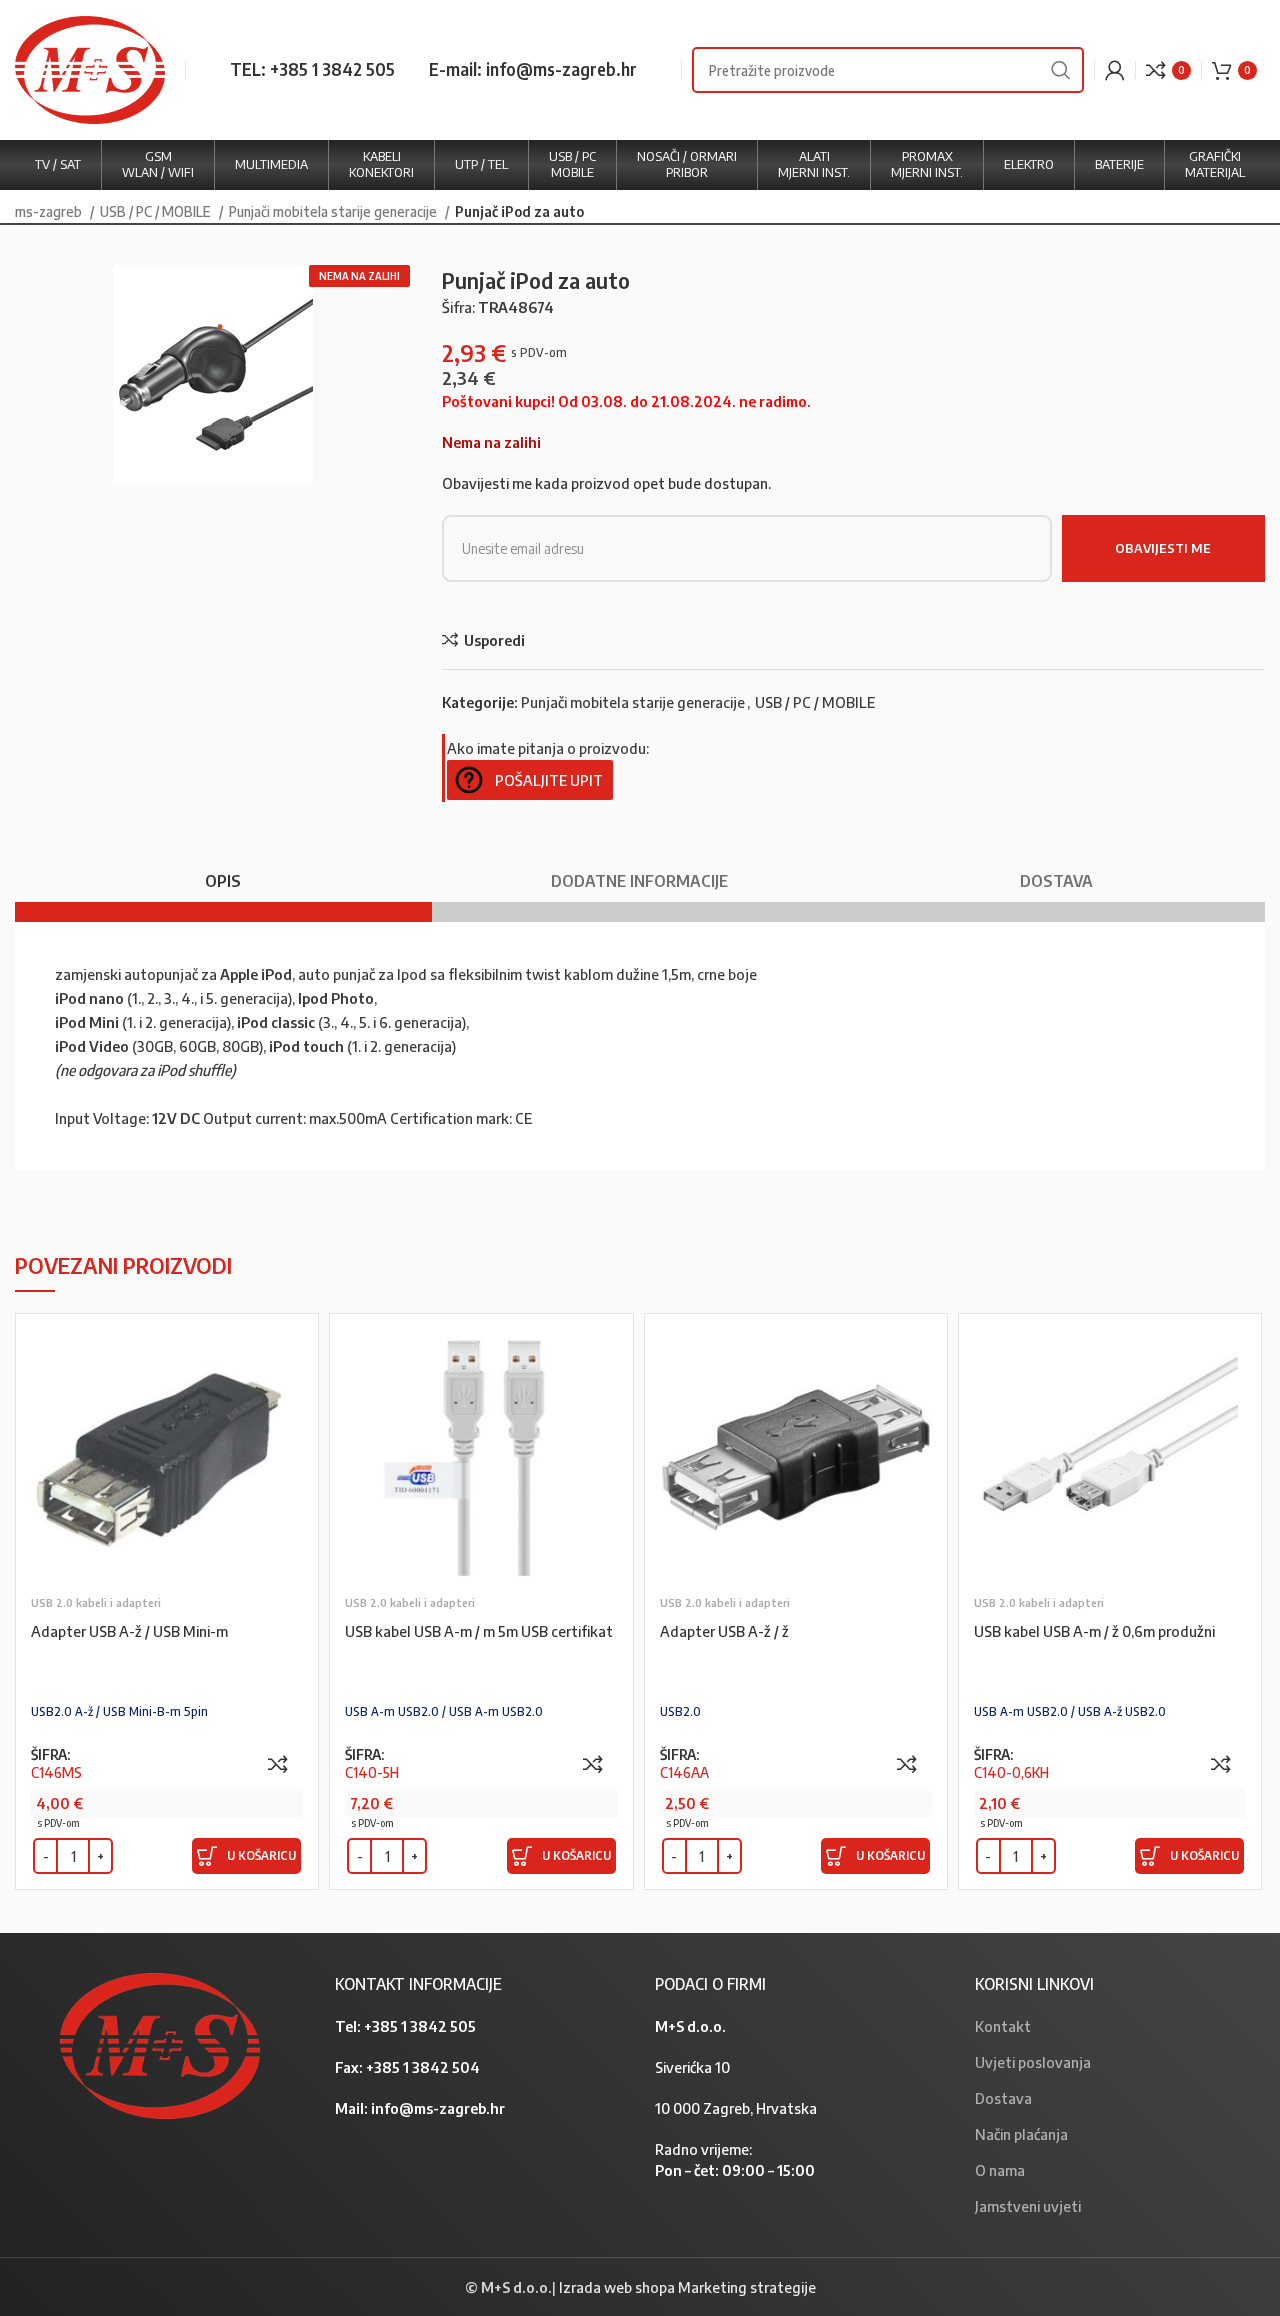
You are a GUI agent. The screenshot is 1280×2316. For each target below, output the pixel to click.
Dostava (1003, 2098)
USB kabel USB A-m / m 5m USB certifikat (479, 1631)
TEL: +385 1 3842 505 (312, 69)
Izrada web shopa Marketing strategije (687, 2287)
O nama (1000, 2170)
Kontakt (1003, 2026)
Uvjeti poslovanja (1033, 2062)
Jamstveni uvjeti (1028, 2206)
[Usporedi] (278, 1764)
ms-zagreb (50, 211)
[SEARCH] (1061, 70)
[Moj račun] (1115, 70)
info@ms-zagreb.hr (438, 2108)
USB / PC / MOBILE (157, 211)
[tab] (223, 871)
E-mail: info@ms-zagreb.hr (533, 69)
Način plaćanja (1021, 2134)
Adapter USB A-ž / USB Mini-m (129, 1631)
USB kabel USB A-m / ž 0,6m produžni (1094, 1631)
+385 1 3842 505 (420, 2026)
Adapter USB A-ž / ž (724, 1631)
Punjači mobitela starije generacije (334, 211)
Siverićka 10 (692, 2067)
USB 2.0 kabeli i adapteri (96, 1602)
